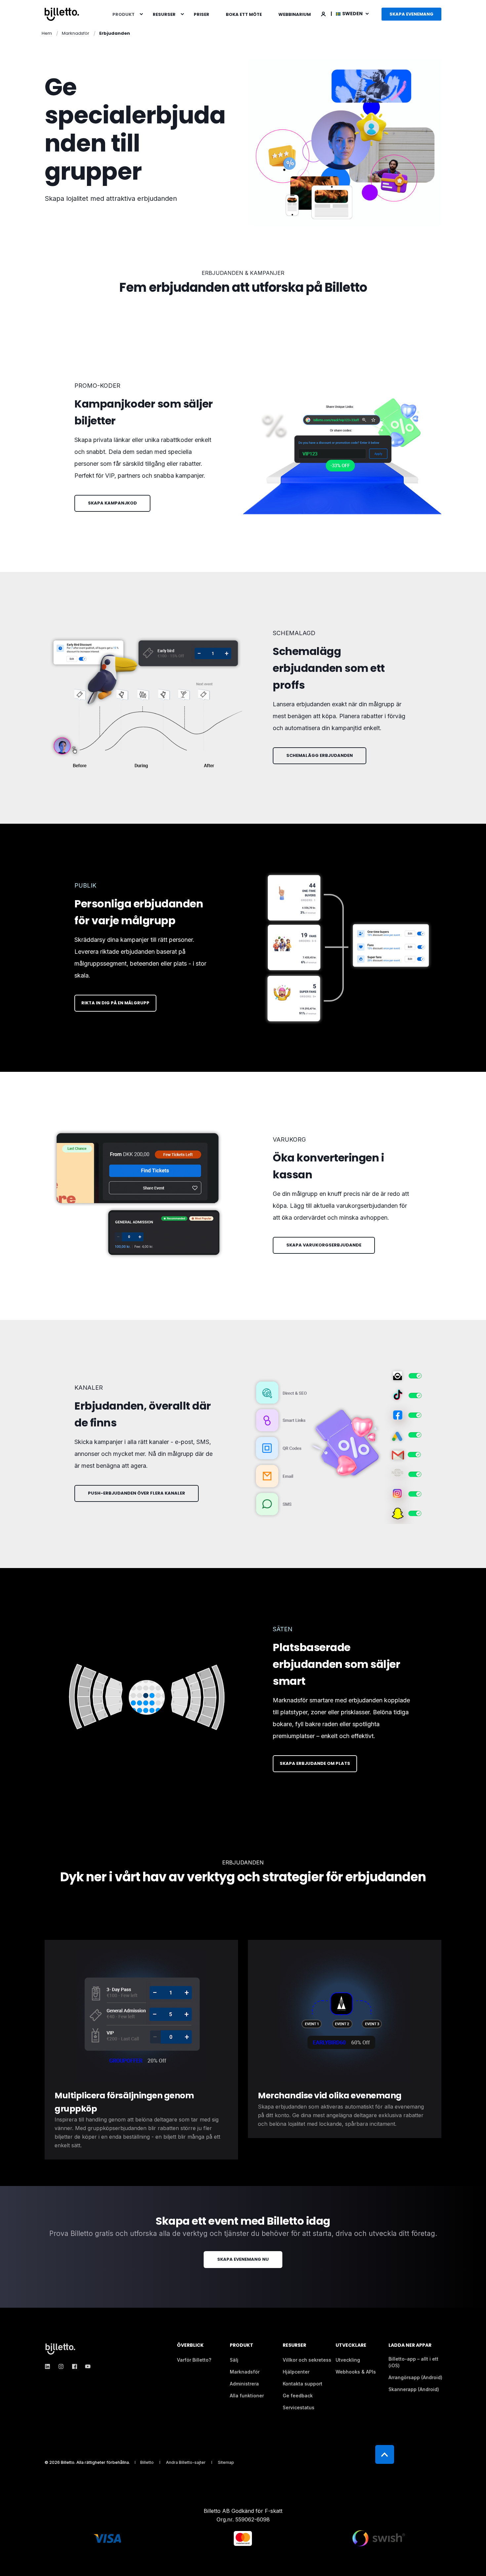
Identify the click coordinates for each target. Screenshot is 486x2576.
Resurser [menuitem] (164, 14)
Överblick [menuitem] (190, 2346)
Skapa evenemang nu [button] (243, 2259)
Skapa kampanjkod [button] (112, 503)
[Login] (324, 13)
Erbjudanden (115, 33)
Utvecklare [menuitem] (351, 2346)
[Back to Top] (385, 2454)
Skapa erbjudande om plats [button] (315, 1763)
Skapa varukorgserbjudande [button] (324, 1245)
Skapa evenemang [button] (411, 14)
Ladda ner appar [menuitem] (410, 2346)
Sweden (353, 14)
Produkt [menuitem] (123, 14)
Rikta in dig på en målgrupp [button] (115, 1003)
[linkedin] (49, 2366)
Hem (47, 33)
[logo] (61, 2349)
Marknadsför (76, 33)
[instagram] (61, 2366)
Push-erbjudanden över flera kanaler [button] (137, 1493)
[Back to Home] (62, 14)
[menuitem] (141, 14)
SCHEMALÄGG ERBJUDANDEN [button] (320, 755)
